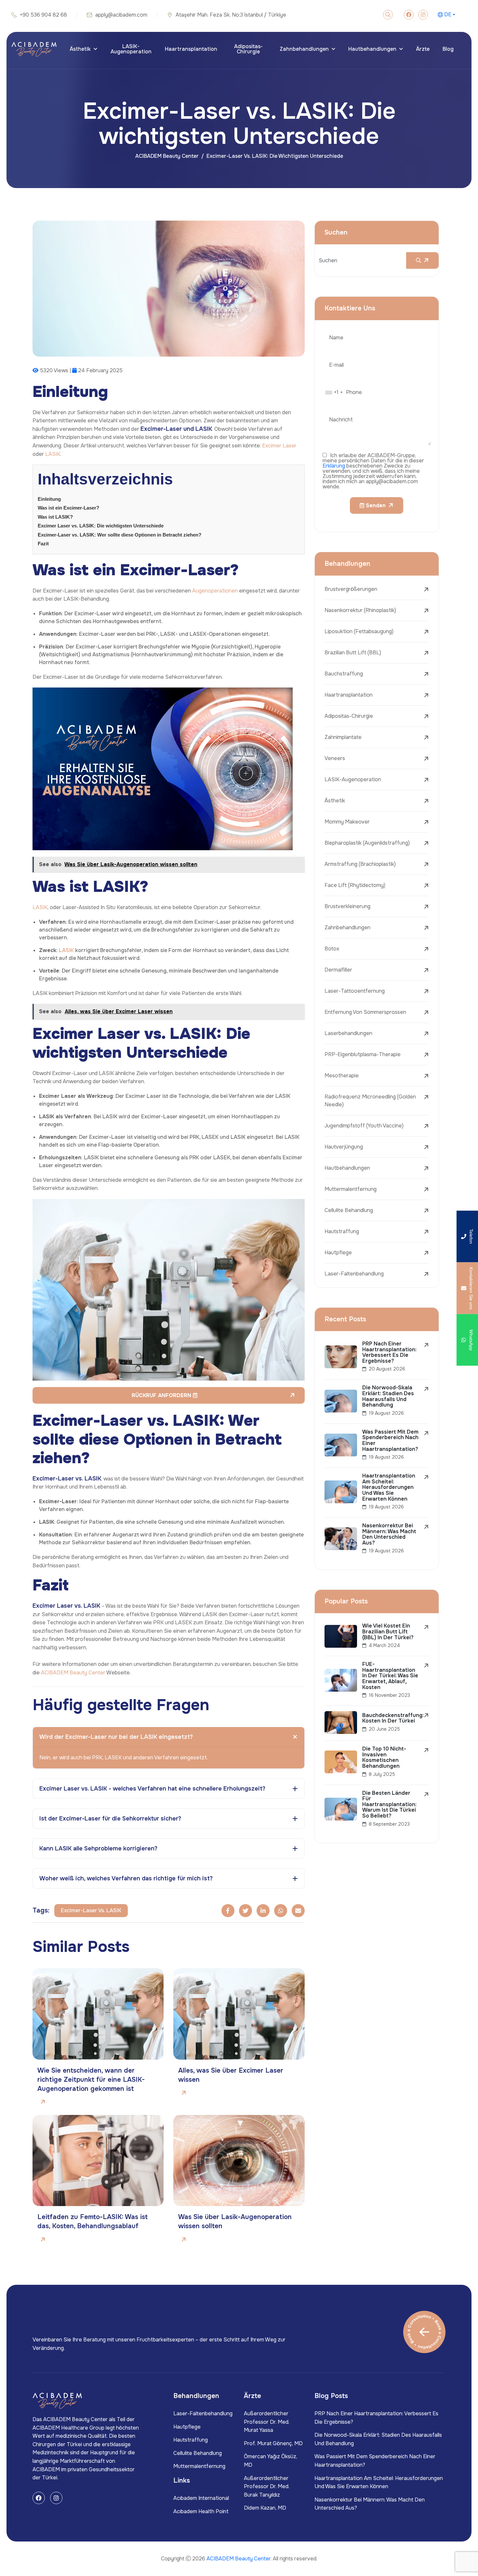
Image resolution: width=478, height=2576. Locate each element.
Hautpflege (338, 1253)
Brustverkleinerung (347, 906)
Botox (332, 949)
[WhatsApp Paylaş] (281, 1911)
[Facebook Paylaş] (228, 1911)
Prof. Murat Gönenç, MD (273, 2443)
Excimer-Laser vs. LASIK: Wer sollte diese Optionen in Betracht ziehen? (119, 535)
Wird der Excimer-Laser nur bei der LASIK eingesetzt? (116, 1737)
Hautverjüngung (344, 1147)
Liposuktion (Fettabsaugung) (359, 631)
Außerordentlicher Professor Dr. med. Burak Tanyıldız (267, 2487)
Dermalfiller (338, 970)
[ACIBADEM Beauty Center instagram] (423, 15)
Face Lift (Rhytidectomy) (355, 885)
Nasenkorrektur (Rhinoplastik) (360, 610)
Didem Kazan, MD (265, 2508)
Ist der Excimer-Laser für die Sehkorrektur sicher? (110, 1819)
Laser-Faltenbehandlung (354, 1274)
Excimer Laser (279, 446)
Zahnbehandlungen (304, 49)
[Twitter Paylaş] (246, 1911)
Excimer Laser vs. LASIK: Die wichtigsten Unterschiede (101, 526)
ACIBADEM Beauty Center (167, 156)
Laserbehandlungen (348, 1033)
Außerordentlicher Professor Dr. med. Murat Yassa (267, 2422)
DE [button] (448, 15)
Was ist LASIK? (55, 517)
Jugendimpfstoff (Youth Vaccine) (364, 1126)
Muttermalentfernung (351, 1189)
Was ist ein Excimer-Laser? (68, 508)
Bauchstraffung (344, 674)
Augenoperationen (215, 591)
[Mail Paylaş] (298, 1911)
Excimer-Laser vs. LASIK (91, 1910)
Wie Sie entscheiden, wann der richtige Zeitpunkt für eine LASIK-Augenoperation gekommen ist (91, 2080)
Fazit (43, 544)
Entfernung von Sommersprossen (365, 1012)
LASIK (53, 454)
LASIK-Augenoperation (131, 49)
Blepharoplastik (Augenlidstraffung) (367, 843)
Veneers (335, 758)
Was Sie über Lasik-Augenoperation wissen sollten (235, 2222)
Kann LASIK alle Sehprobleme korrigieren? (98, 1848)
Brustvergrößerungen (351, 589)
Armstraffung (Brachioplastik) (360, 864)
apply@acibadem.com (121, 15)
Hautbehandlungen (372, 49)
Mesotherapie (342, 1076)
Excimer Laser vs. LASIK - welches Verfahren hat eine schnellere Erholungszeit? (152, 1789)
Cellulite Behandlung (349, 1210)
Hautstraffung (342, 1231)
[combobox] (334, 392)
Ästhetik (80, 49)
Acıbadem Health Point (201, 2511)
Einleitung (49, 499)
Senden (375, 505)
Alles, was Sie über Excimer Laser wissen (231, 2075)
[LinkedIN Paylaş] (263, 1911)
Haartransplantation (191, 49)
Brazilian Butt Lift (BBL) (353, 653)
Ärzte (423, 49)
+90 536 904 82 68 (43, 15)
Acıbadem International (201, 2498)
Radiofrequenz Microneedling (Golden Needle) (370, 1101)
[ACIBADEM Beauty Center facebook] (409, 15)
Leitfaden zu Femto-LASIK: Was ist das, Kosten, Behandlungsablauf (93, 2222)
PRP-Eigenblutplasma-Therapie (363, 1054)
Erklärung (334, 466)
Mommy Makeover (347, 822)
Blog (448, 49)
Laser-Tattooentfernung (355, 991)
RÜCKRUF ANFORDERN (162, 1395)
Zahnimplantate (343, 737)
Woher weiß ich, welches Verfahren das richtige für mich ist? (126, 1878)
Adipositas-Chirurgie (248, 49)
